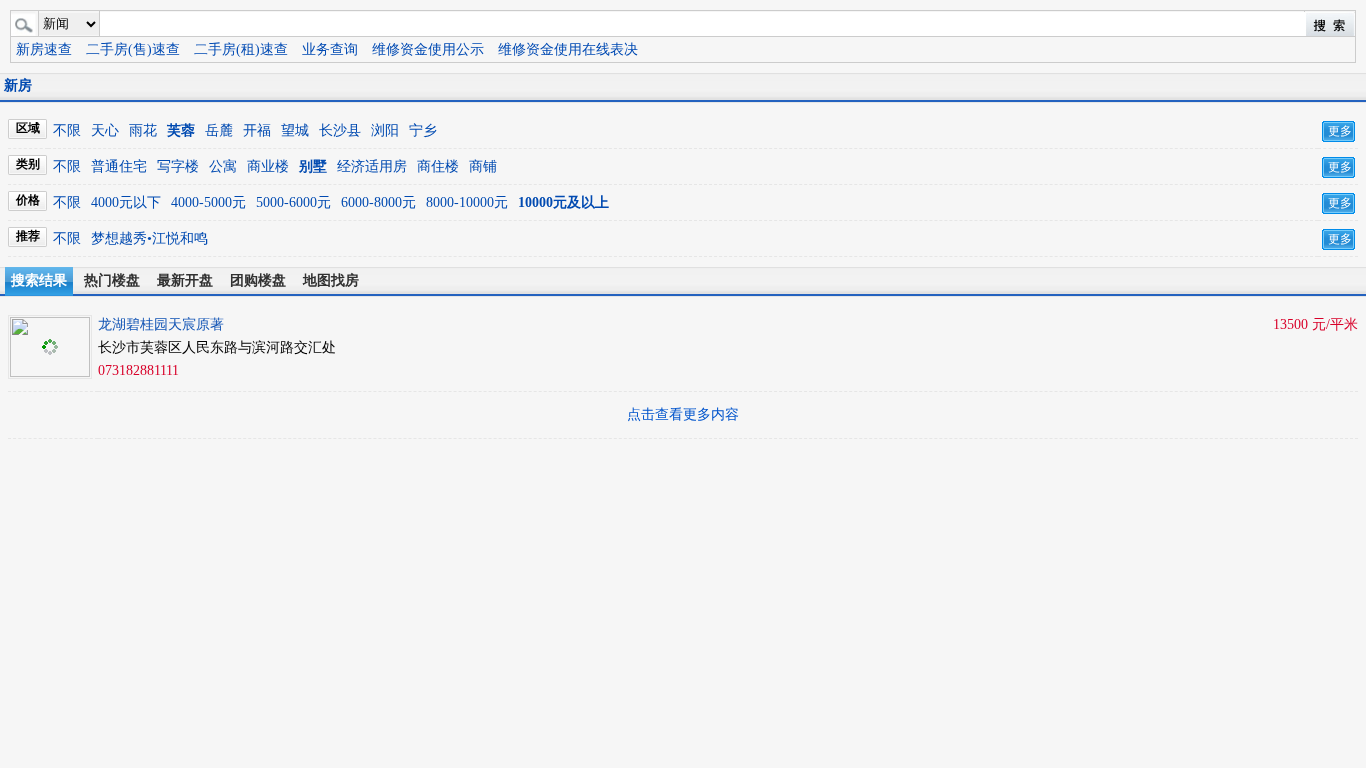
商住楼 (438, 166)
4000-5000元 (208, 202)
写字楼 (178, 166)
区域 (28, 128)
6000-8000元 (378, 202)
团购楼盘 (258, 280)
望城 (295, 130)
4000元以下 (126, 202)
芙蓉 (181, 130)
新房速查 (44, 49)
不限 (67, 130)
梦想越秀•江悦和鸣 (149, 238)
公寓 (223, 166)
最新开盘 (185, 280)
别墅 (313, 166)
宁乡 (423, 130)
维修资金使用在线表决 (568, 49)
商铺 (483, 166)
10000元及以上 (563, 202)
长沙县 (340, 130)
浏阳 (385, 130)
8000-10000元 (467, 202)
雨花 (143, 130)
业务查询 (330, 49)
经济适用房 (372, 166)
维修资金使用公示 (428, 49)
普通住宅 (119, 166)
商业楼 (268, 166)
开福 (257, 130)
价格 (28, 200)
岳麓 (219, 130)
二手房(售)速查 (133, 49)
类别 (28, 164)
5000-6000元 (293, 202)
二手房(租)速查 (241, 49)
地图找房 (331, 280)
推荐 (28, 236)
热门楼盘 (112, 280)
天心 (105, 130)
